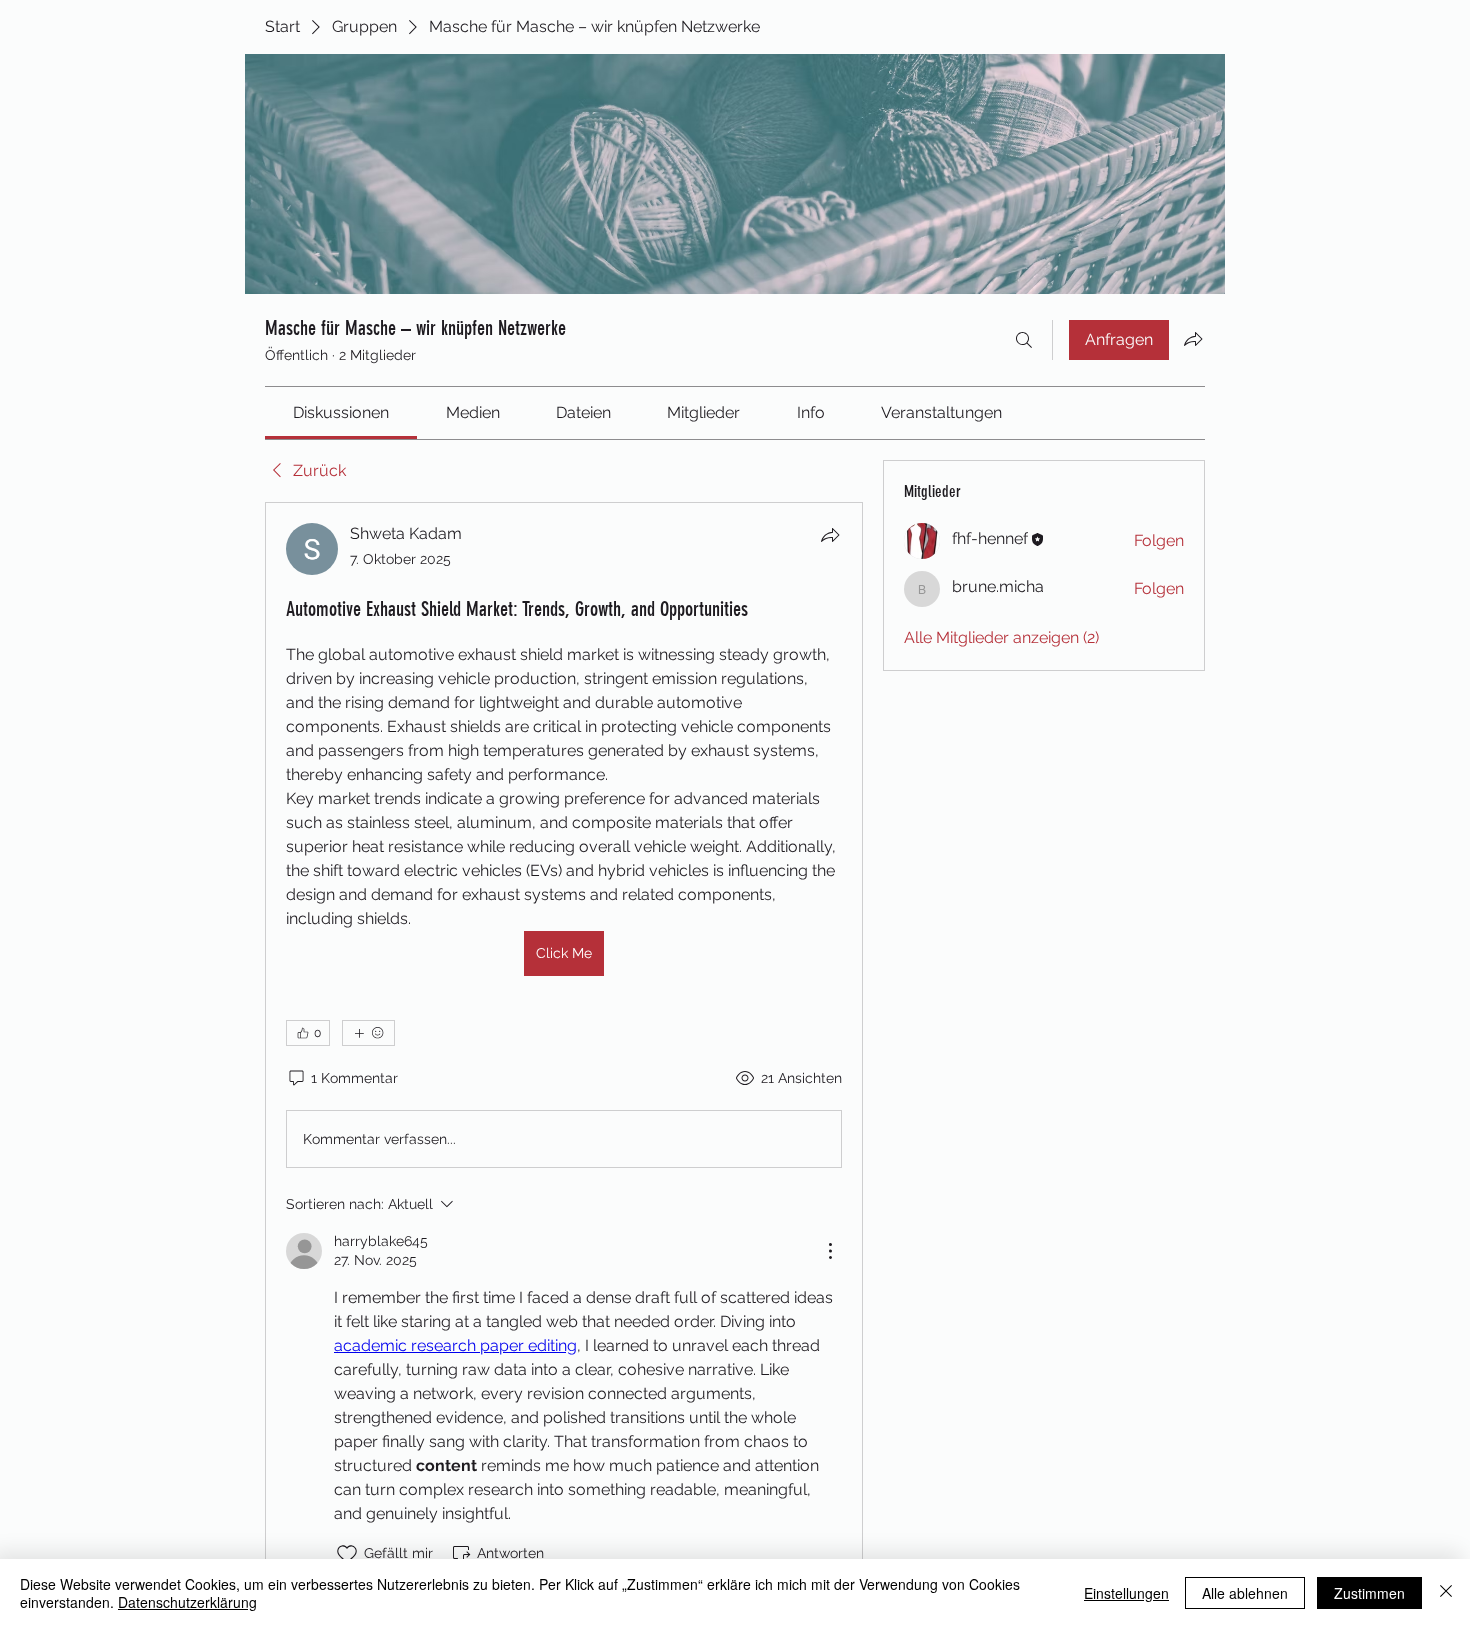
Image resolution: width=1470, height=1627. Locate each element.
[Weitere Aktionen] (830, 1251)
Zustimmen (1369, 1593)
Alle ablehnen (1245, 1593)
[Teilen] (830, 535)
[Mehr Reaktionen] (368, 1033)
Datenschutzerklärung (187, 1602)
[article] (564, 1044)
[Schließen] (1446, 1593)
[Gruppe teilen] (1193, 339)
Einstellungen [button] (1126, 1593)
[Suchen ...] (1024, 340)
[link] (341, 412)
